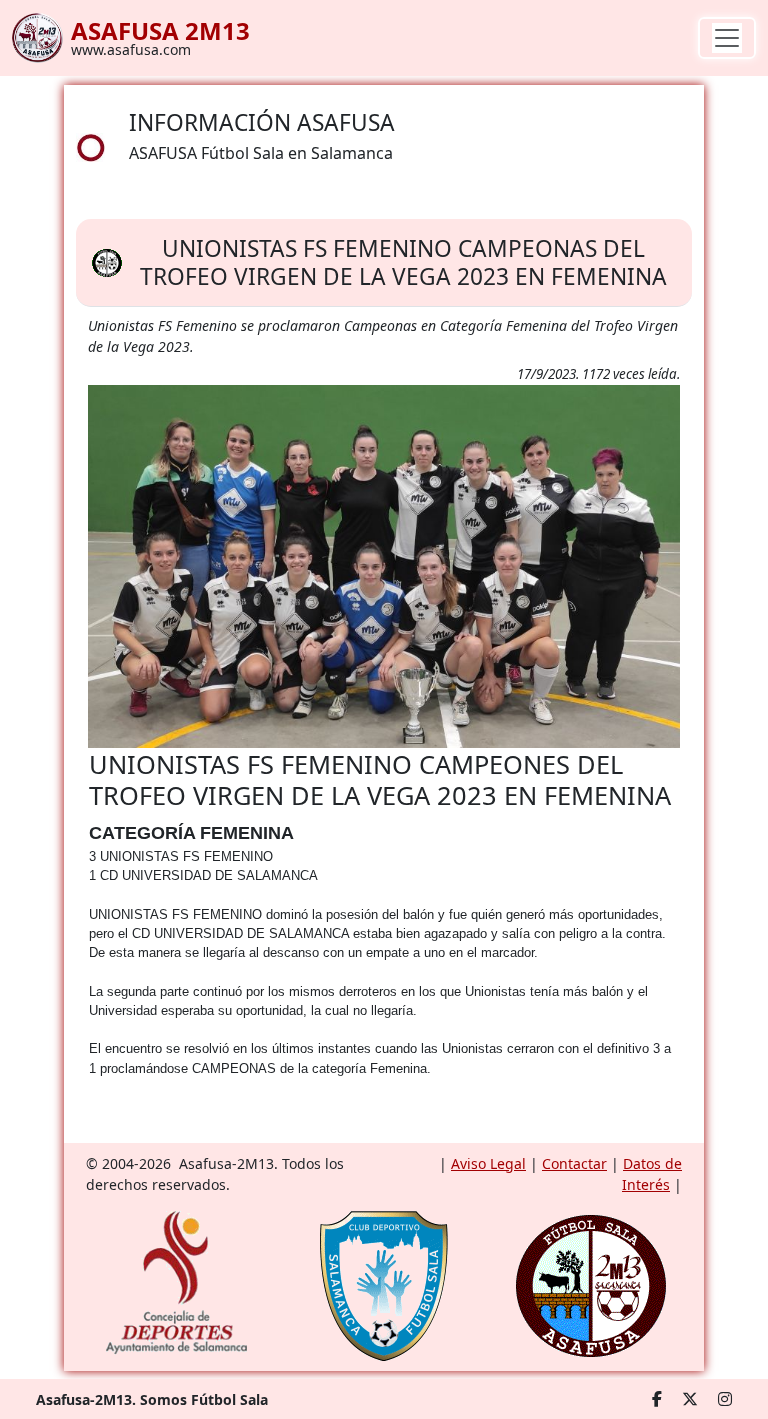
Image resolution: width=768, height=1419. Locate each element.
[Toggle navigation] (727, 38)
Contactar (574, 1163)
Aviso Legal (488, 1163)
